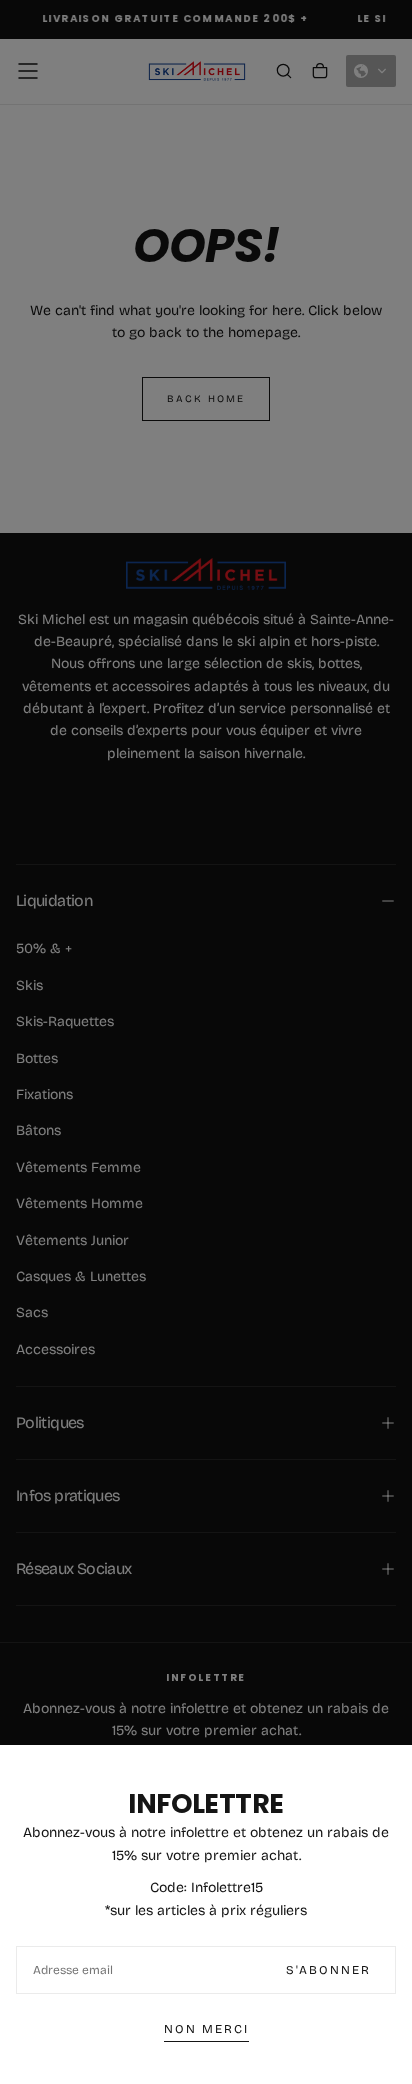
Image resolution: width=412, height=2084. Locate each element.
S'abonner (328, 1970)
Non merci (206, 2029)
